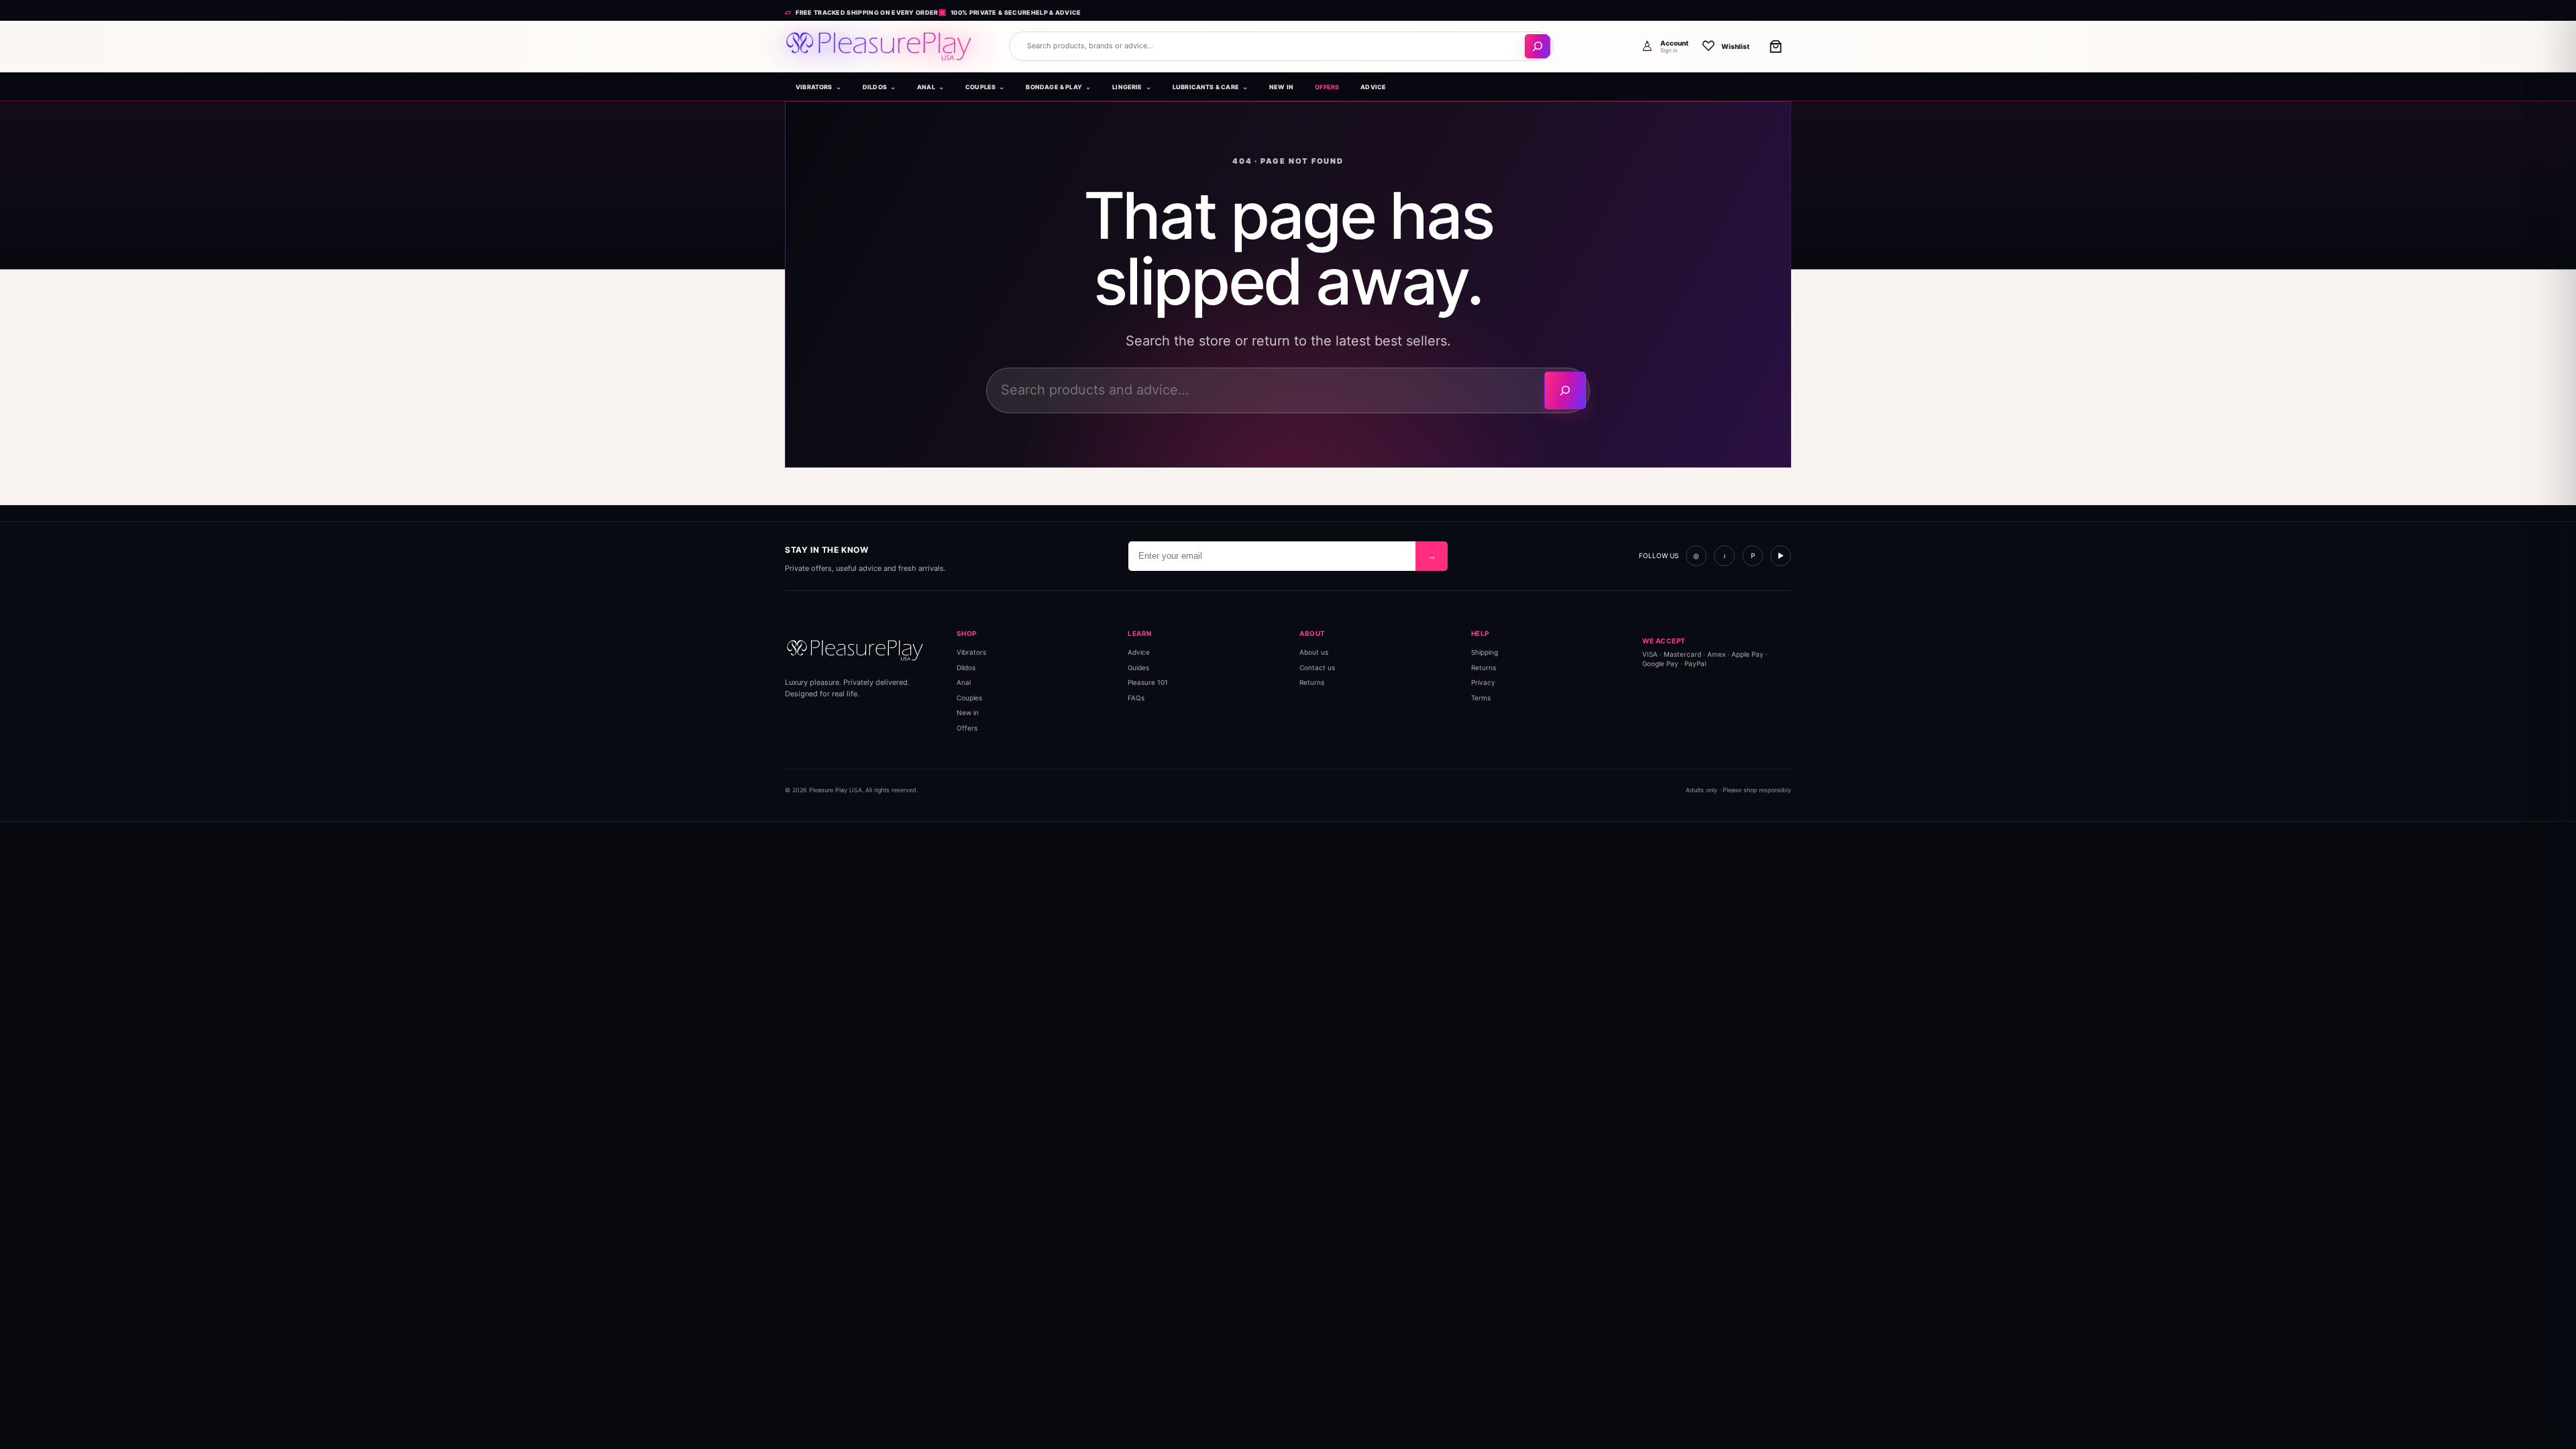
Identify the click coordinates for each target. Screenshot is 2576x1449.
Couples (969, 697)
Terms (1481, 697)
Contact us (1317, 667)
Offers (967, 727)
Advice (1139, 652)
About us (1314, 652)
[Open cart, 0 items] (1776, 46)
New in (968, 712)
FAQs (1136, 697)
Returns (1312, 682)
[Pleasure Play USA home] (879, 46)
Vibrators (971, 652)
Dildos (966, 667)
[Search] (1538, 46)
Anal (964, 682)
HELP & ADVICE (1056, 12)
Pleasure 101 (1148, 682)
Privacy (1483, 682)
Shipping (1485, 652)
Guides (1138, 667)
